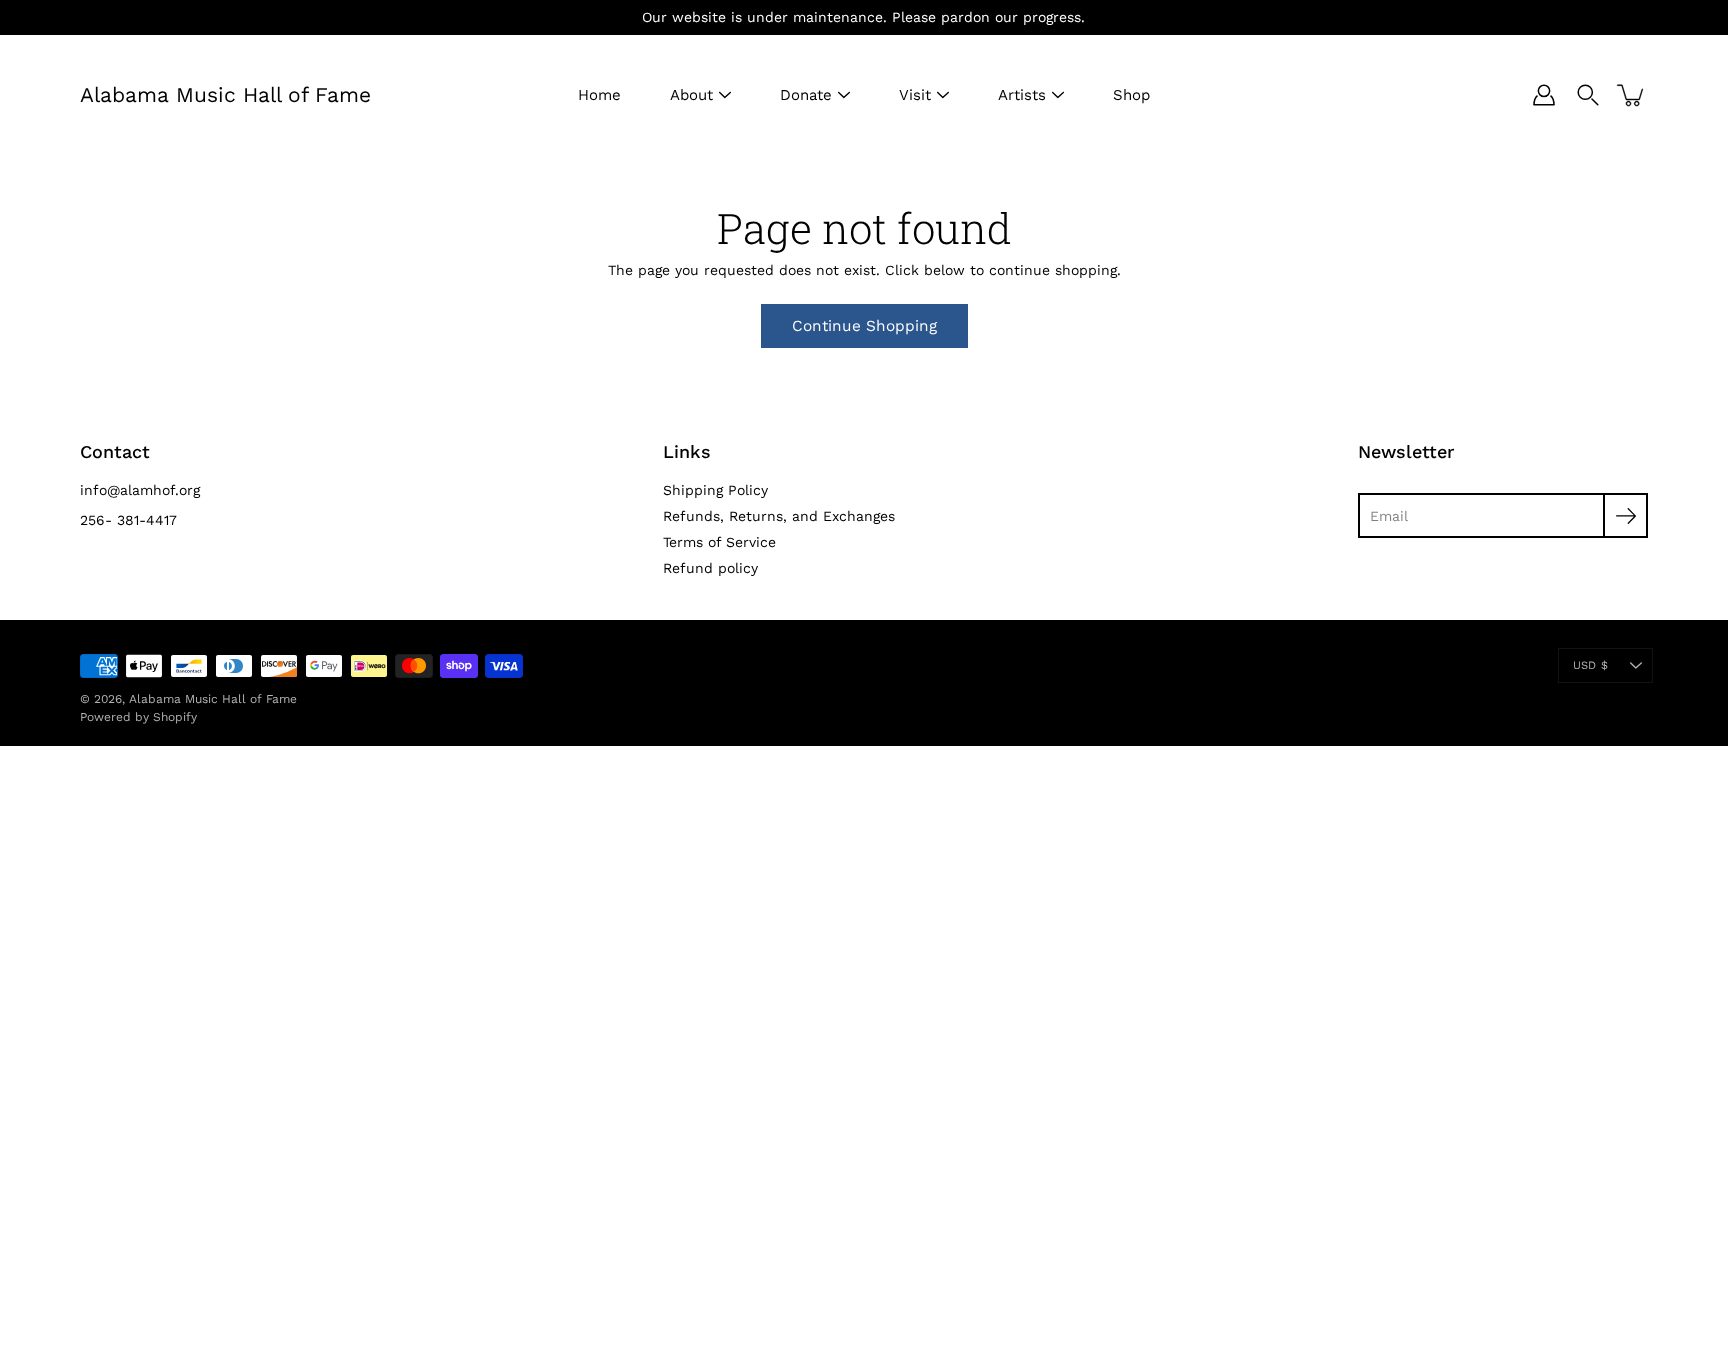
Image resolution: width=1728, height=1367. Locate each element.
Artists (1022, 95)
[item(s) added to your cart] (1632, 95)
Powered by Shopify (138, 717)
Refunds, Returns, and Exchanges (779, 516)
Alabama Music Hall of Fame (225, 94)
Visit (915, 95)
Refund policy (710, 568)
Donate (806, 95)
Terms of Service (719, 542)
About (691, 95)
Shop (1131, 95)
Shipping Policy (715, 490)
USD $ (1590, 665)
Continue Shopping (864, 326)
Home (599, 95)
